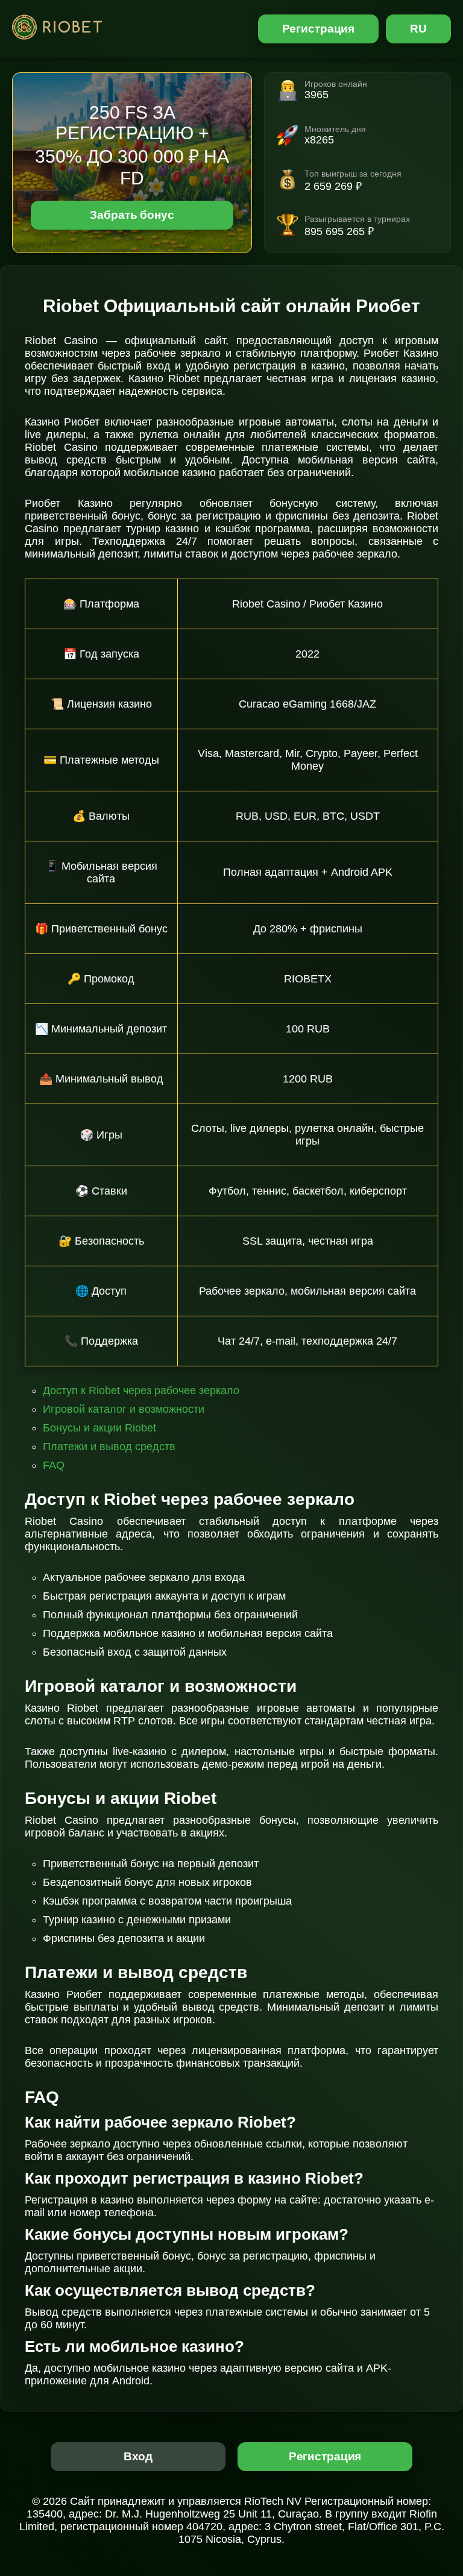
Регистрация (319, 29)
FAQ (54, 1465)
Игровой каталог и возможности (124, 1409)
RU (418, 29)
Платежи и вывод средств (109, 1447)
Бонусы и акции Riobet (99, 1428)
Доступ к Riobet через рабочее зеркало (141, 1390)
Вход (138, 2456)
